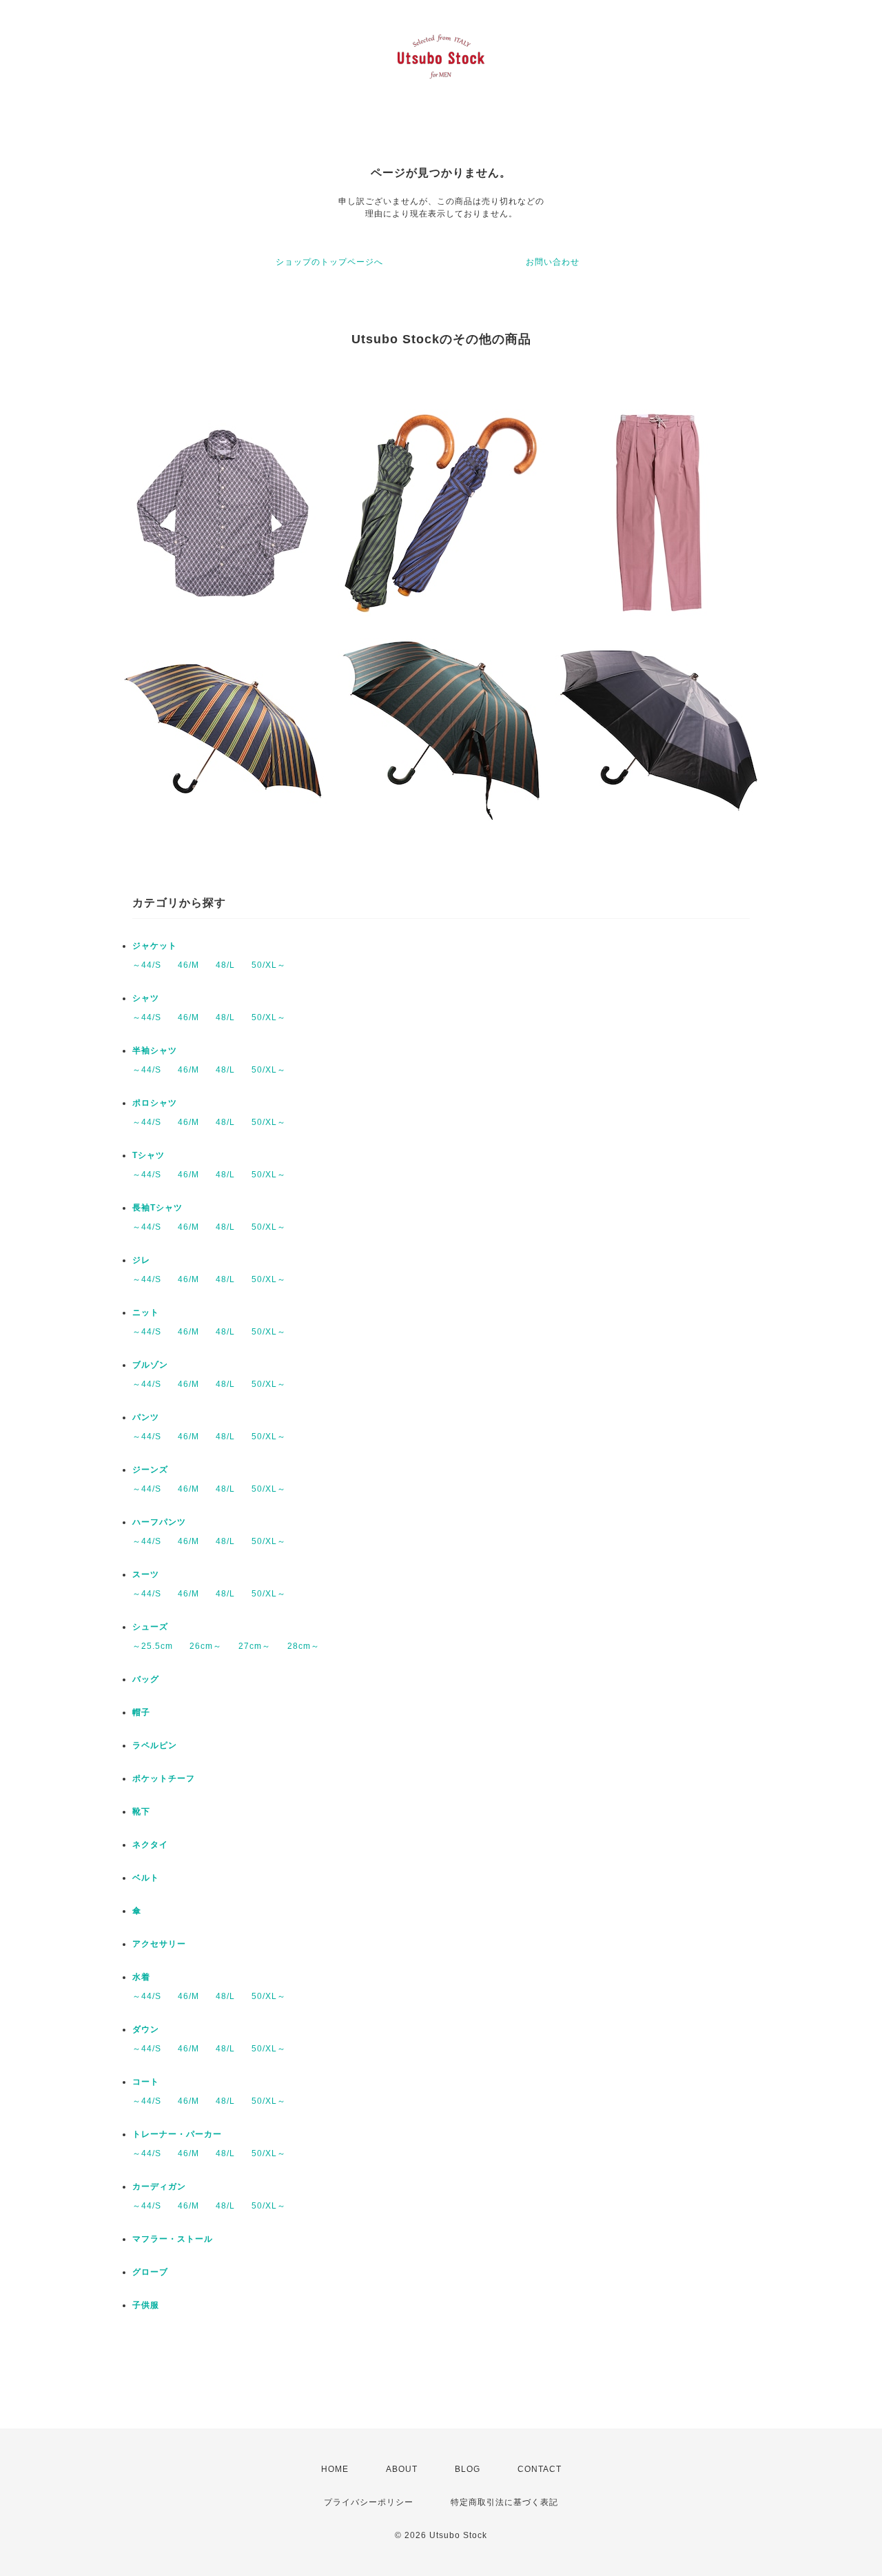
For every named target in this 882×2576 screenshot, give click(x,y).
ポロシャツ (155, 1103)
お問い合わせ (553, 262)
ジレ (141, 1260)
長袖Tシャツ (157, 1208)
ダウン (146, 2029)
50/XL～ (269, 965)
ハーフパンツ (159, 1522)
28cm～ (304, 1646)
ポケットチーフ (164, 1778)
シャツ (146, 998)
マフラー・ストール (173, 2239)
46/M (188, 965)
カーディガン (159, 2187)
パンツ (146, 1417)
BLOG (468, 2469)
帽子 (141, 1712)
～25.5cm (153, 1646)
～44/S (147, 965)
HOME (335, 2469)
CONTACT (540, 2469)
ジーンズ (150, 1470)
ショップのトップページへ (329, 262)
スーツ (146, 1574)
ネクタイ (150, 1845)
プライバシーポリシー (369, 2502)
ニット (146, 1312)
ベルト (146, 1878)
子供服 (146, 2305)
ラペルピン (155, 1745)
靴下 (141, 1812)
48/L (225, 965)
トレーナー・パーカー (177, 2134)
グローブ (150, 2272)
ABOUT (402, 2469)
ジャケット (155, 946)
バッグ (146, 1679)
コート (146, 2082)
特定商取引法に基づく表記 (504, 2502)
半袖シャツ (155, 1051)
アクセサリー (159, 1944)
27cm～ (255, 1646)
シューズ (150, 1627)
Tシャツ (148, 1155)
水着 (141, 1977)
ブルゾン (150, 1365)
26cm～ (206, 1646)
